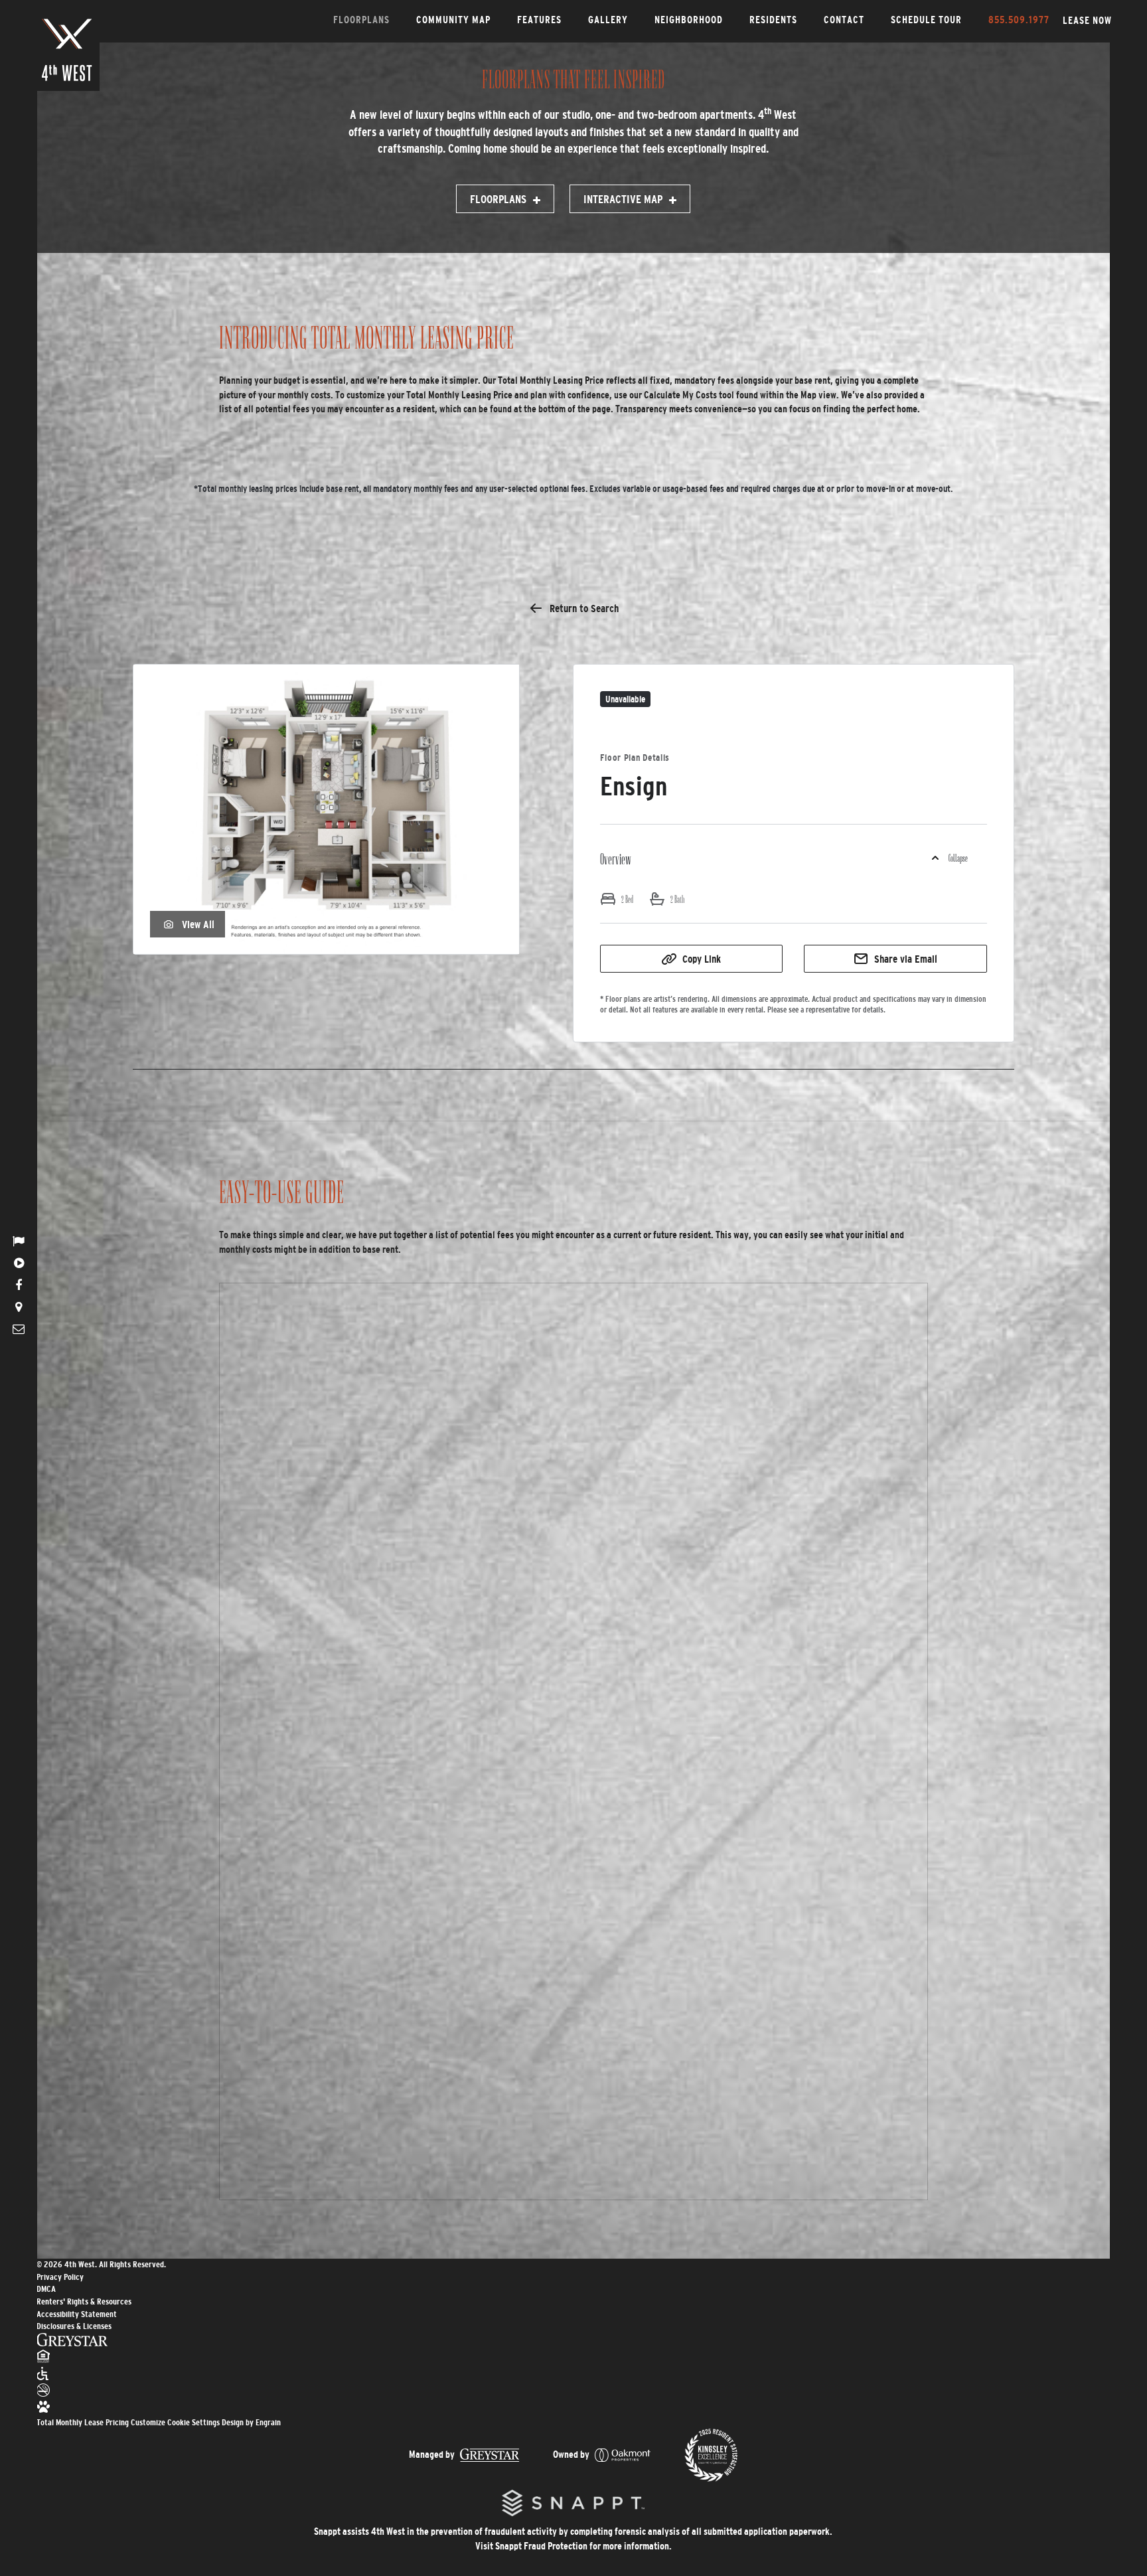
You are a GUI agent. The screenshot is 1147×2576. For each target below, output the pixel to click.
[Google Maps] (19, 1307)
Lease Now (1087, 20)
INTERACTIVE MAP (623, 200)
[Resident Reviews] (19, 1242)
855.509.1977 (1019, 20)
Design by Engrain (251, 2422)
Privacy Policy (60, 2277)
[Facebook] (19, 1285)
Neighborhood (689, 20)
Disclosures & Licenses (74, 2326)
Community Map (453, 20)
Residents (773, 20)
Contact (844, 20)
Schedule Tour (926, 20)
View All (198, 924)
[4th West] (67, 50)
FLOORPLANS (498, 200)
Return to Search (584, 608)
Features (539, 20)
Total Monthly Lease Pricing (84, 2422)
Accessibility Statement (77, 2314)
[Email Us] (19, 1329)
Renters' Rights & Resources (84, 2301)
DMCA (46, 2289)
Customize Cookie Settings (175, 2422)
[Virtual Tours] (19, 1263)
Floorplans (361, 20)
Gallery (608, 20)
